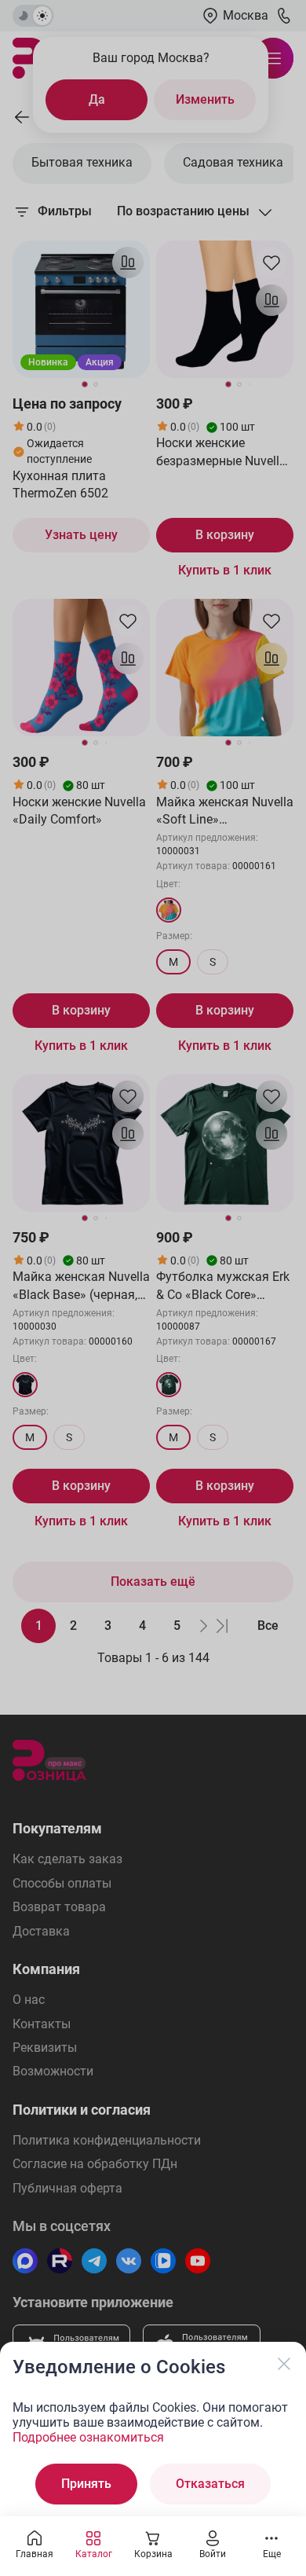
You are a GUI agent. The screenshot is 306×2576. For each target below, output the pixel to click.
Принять (86, 2484)
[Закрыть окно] (284, 2364)
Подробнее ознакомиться (88, 2437)
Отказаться (210, 2484)
